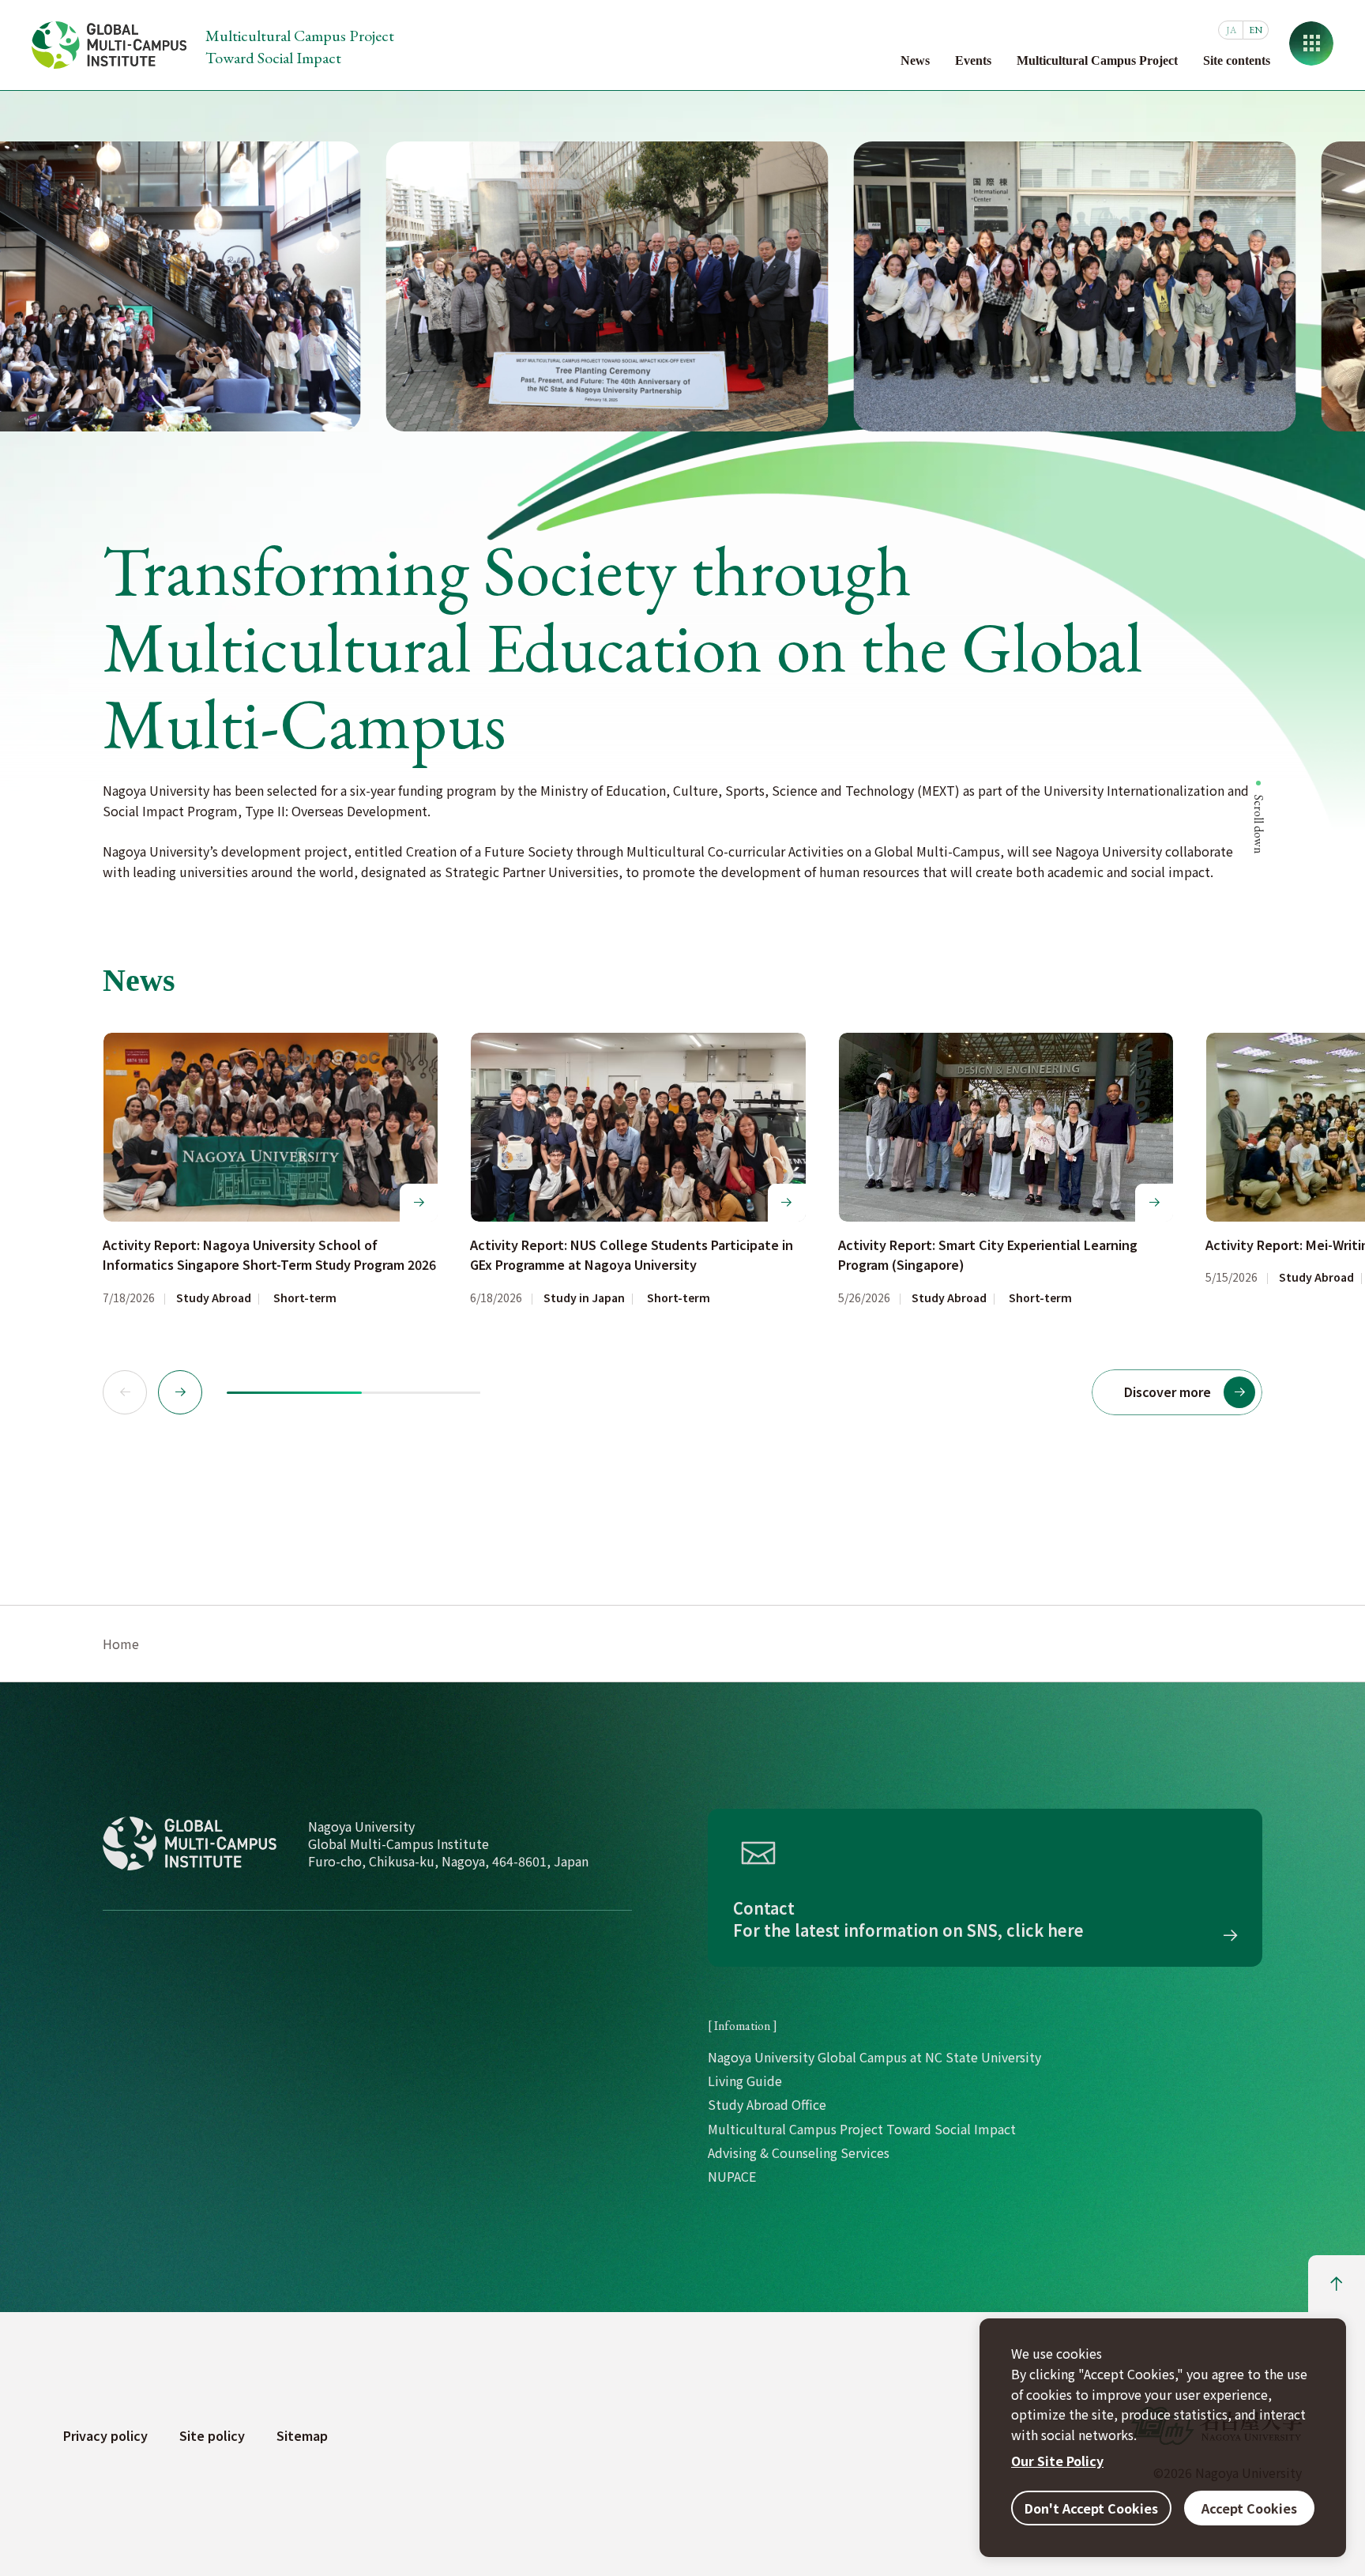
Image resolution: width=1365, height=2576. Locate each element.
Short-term (305, 1298)
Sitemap (302, 2435)
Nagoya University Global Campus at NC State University (874, 2057)
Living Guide (745, 2081)
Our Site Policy (1057, 2461)
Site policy (212, 2435)
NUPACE (732, 2176)
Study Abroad (214, 1298)
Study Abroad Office (767, 2104)
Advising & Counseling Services (799, 2152)
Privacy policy (105, 2435)
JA (1231, 30)
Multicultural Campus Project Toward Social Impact (862, 2129)
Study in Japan (584, 1298)
